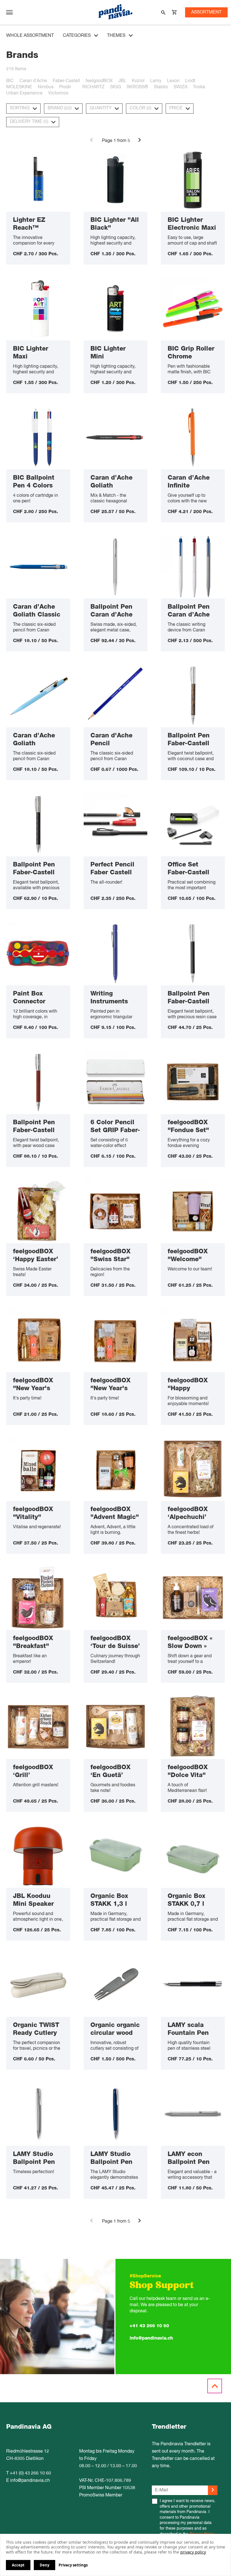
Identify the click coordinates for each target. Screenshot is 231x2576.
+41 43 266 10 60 (149, 2326)
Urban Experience (24, 93)
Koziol (138, 81)
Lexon (173, 81)
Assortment (206, 12)
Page (107, 141)
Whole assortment (30, 36)
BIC (10, 81)
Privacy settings (73, 2565)
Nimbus (46, 87)
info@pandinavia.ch (151, 2338)
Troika (199, 87)
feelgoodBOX (99, 81)
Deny (45, 2565)
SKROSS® (137, 87)
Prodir (65, 87)
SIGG (115, 87)
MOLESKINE (19, 87)
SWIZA (180, 87)
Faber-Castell (66, 81)
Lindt (190, 81)
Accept (18, 2565)
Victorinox (58, 93)
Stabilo (161, 87)
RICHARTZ (93, 87)
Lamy (156, 81)
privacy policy (193, 2552)
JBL (122, 81)
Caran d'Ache (33, 81)
